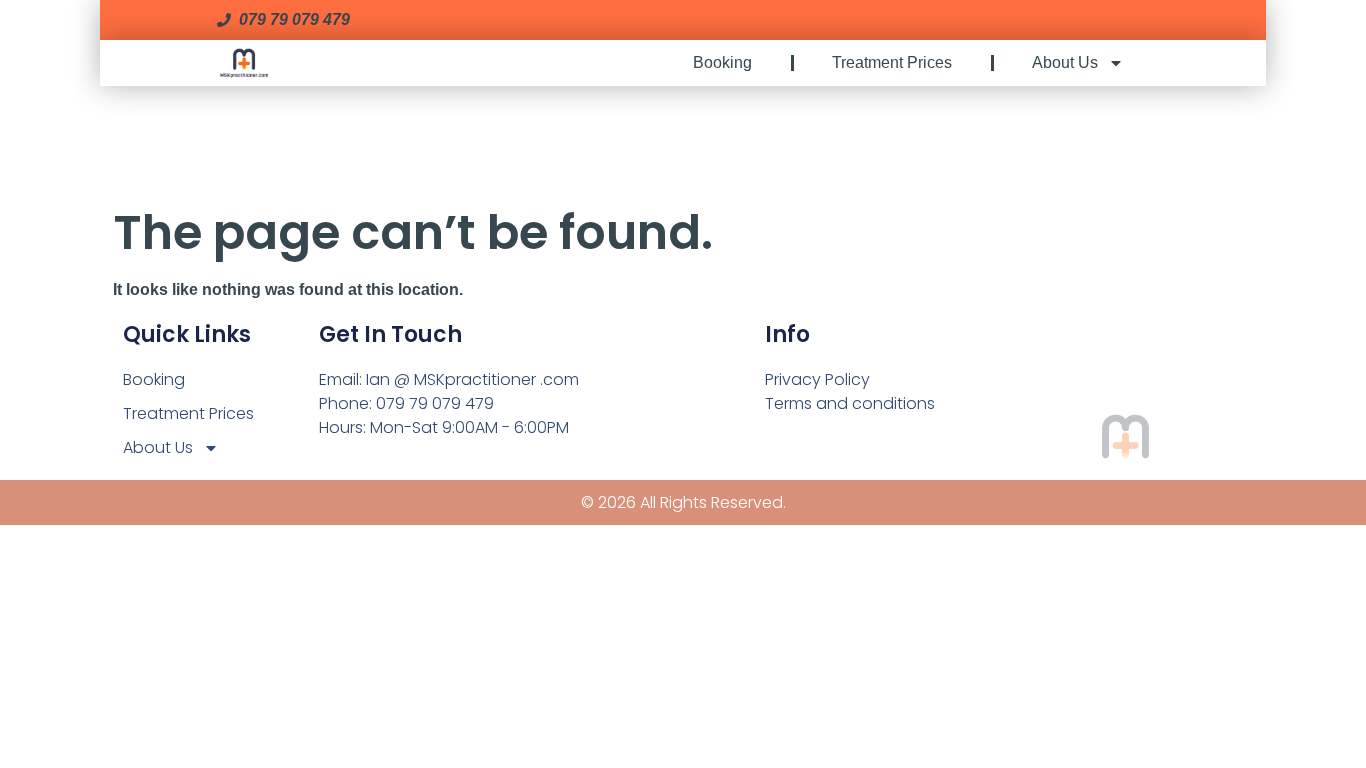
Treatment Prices (892, 62)
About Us (1065, 62)
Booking (722, 62)
